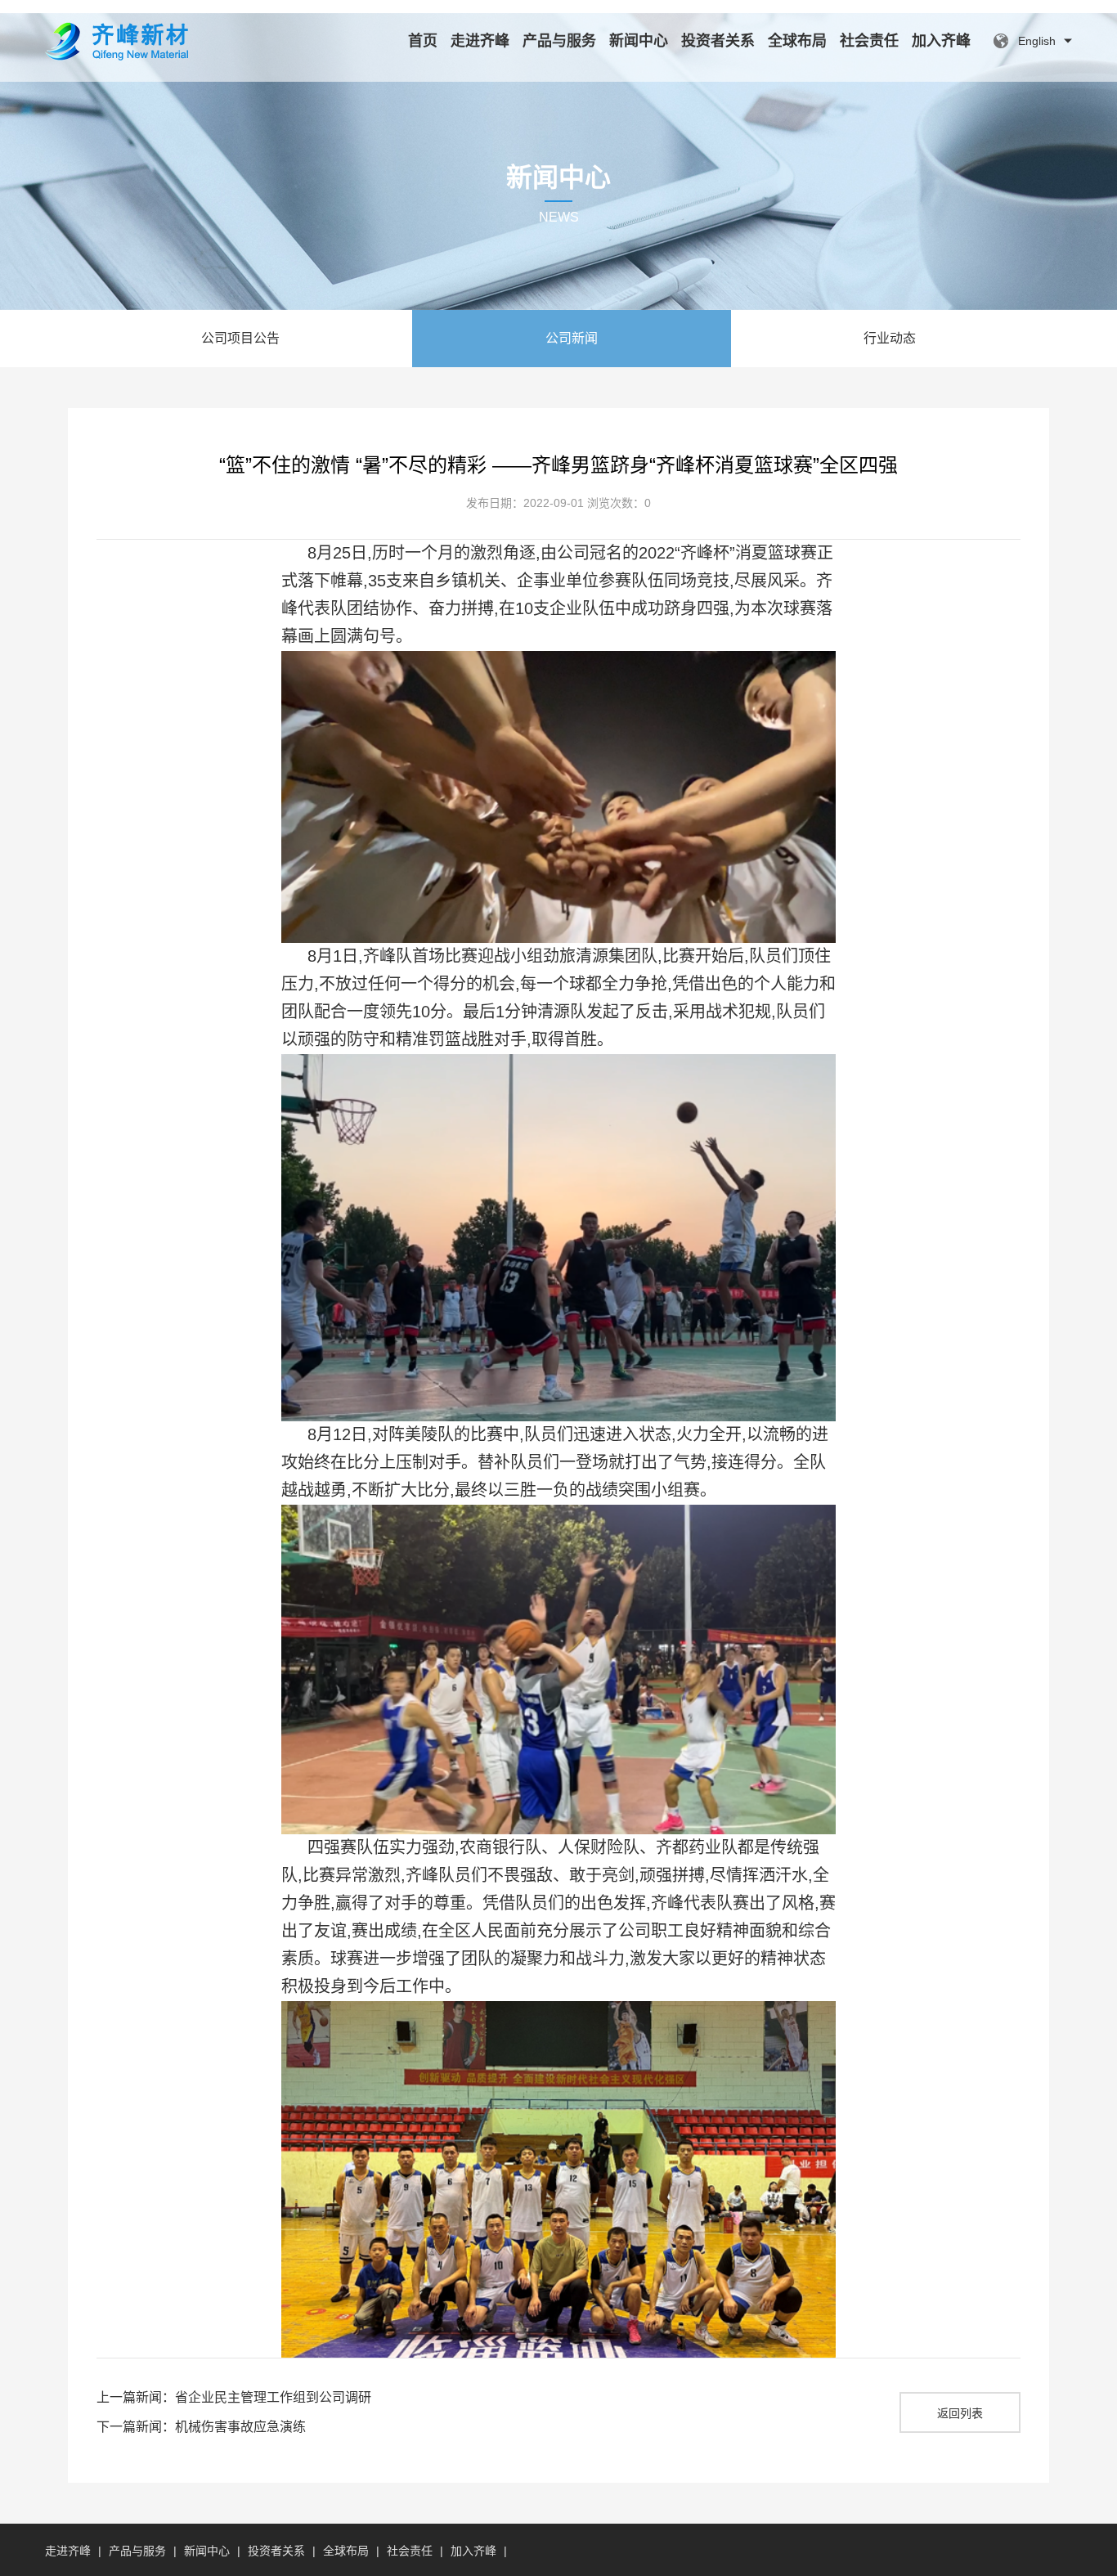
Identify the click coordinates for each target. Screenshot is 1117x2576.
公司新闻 (572, 338)
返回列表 (960, 2413)
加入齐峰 (941, 41)
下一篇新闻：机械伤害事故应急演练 (201, 2427)
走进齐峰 (480, 41)
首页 (423, 41)
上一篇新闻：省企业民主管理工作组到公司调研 (234, 2397)
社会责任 (869, 41)
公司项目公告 (240, 338)
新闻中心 (639, 41)
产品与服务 (559, 41)
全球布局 (797, 41)
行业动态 (890, 338)
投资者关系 (718, 41)
